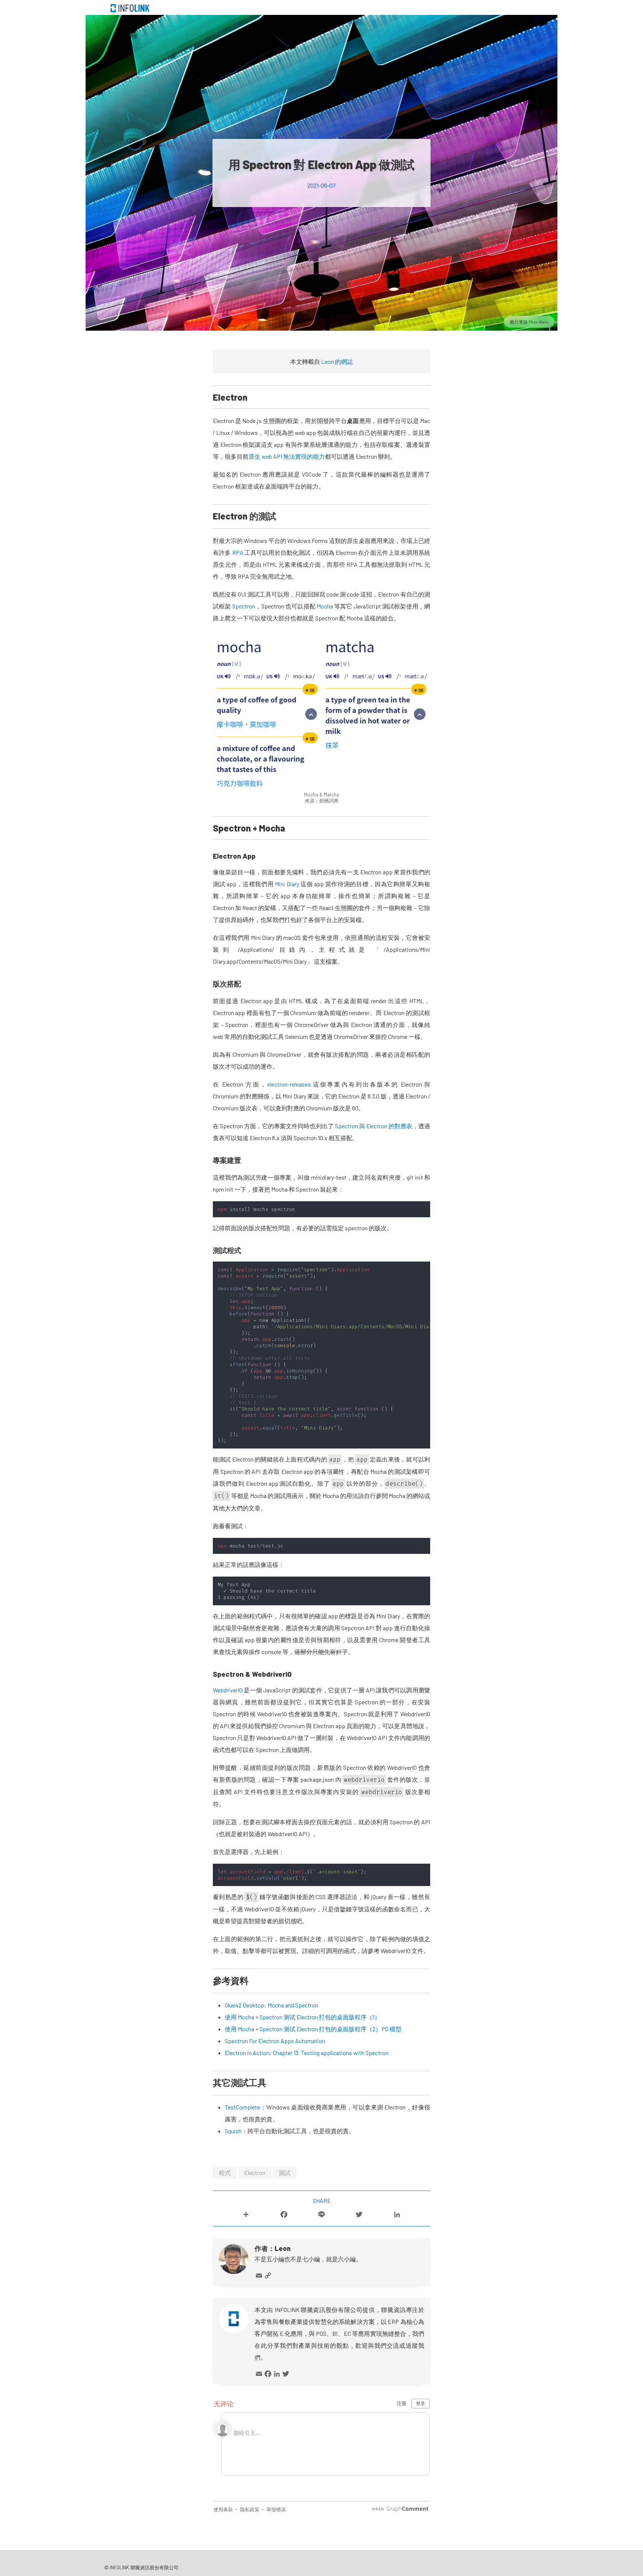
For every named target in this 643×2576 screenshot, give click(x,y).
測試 (285, 2173)
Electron (255, 2173)
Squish (233, 2131)
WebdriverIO (228, 1690)
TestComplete (242, 2107)
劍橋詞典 (329, 801)
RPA (238, 552)
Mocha (325, 606)
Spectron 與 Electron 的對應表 (374, 1126)
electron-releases (289, 1084)
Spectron (244, 606)
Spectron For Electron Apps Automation (275, 2041)
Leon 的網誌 (337, 361)
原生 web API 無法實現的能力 (287, 456)
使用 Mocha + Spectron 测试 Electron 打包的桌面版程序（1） (303, 2017)
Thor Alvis (538, 322)
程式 (225, 2173)
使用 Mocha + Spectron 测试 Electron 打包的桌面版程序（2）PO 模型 (313, 2029)
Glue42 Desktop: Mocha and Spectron (271, 2005)
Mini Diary (287, 884)
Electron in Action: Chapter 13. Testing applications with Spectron (307, 2053)
